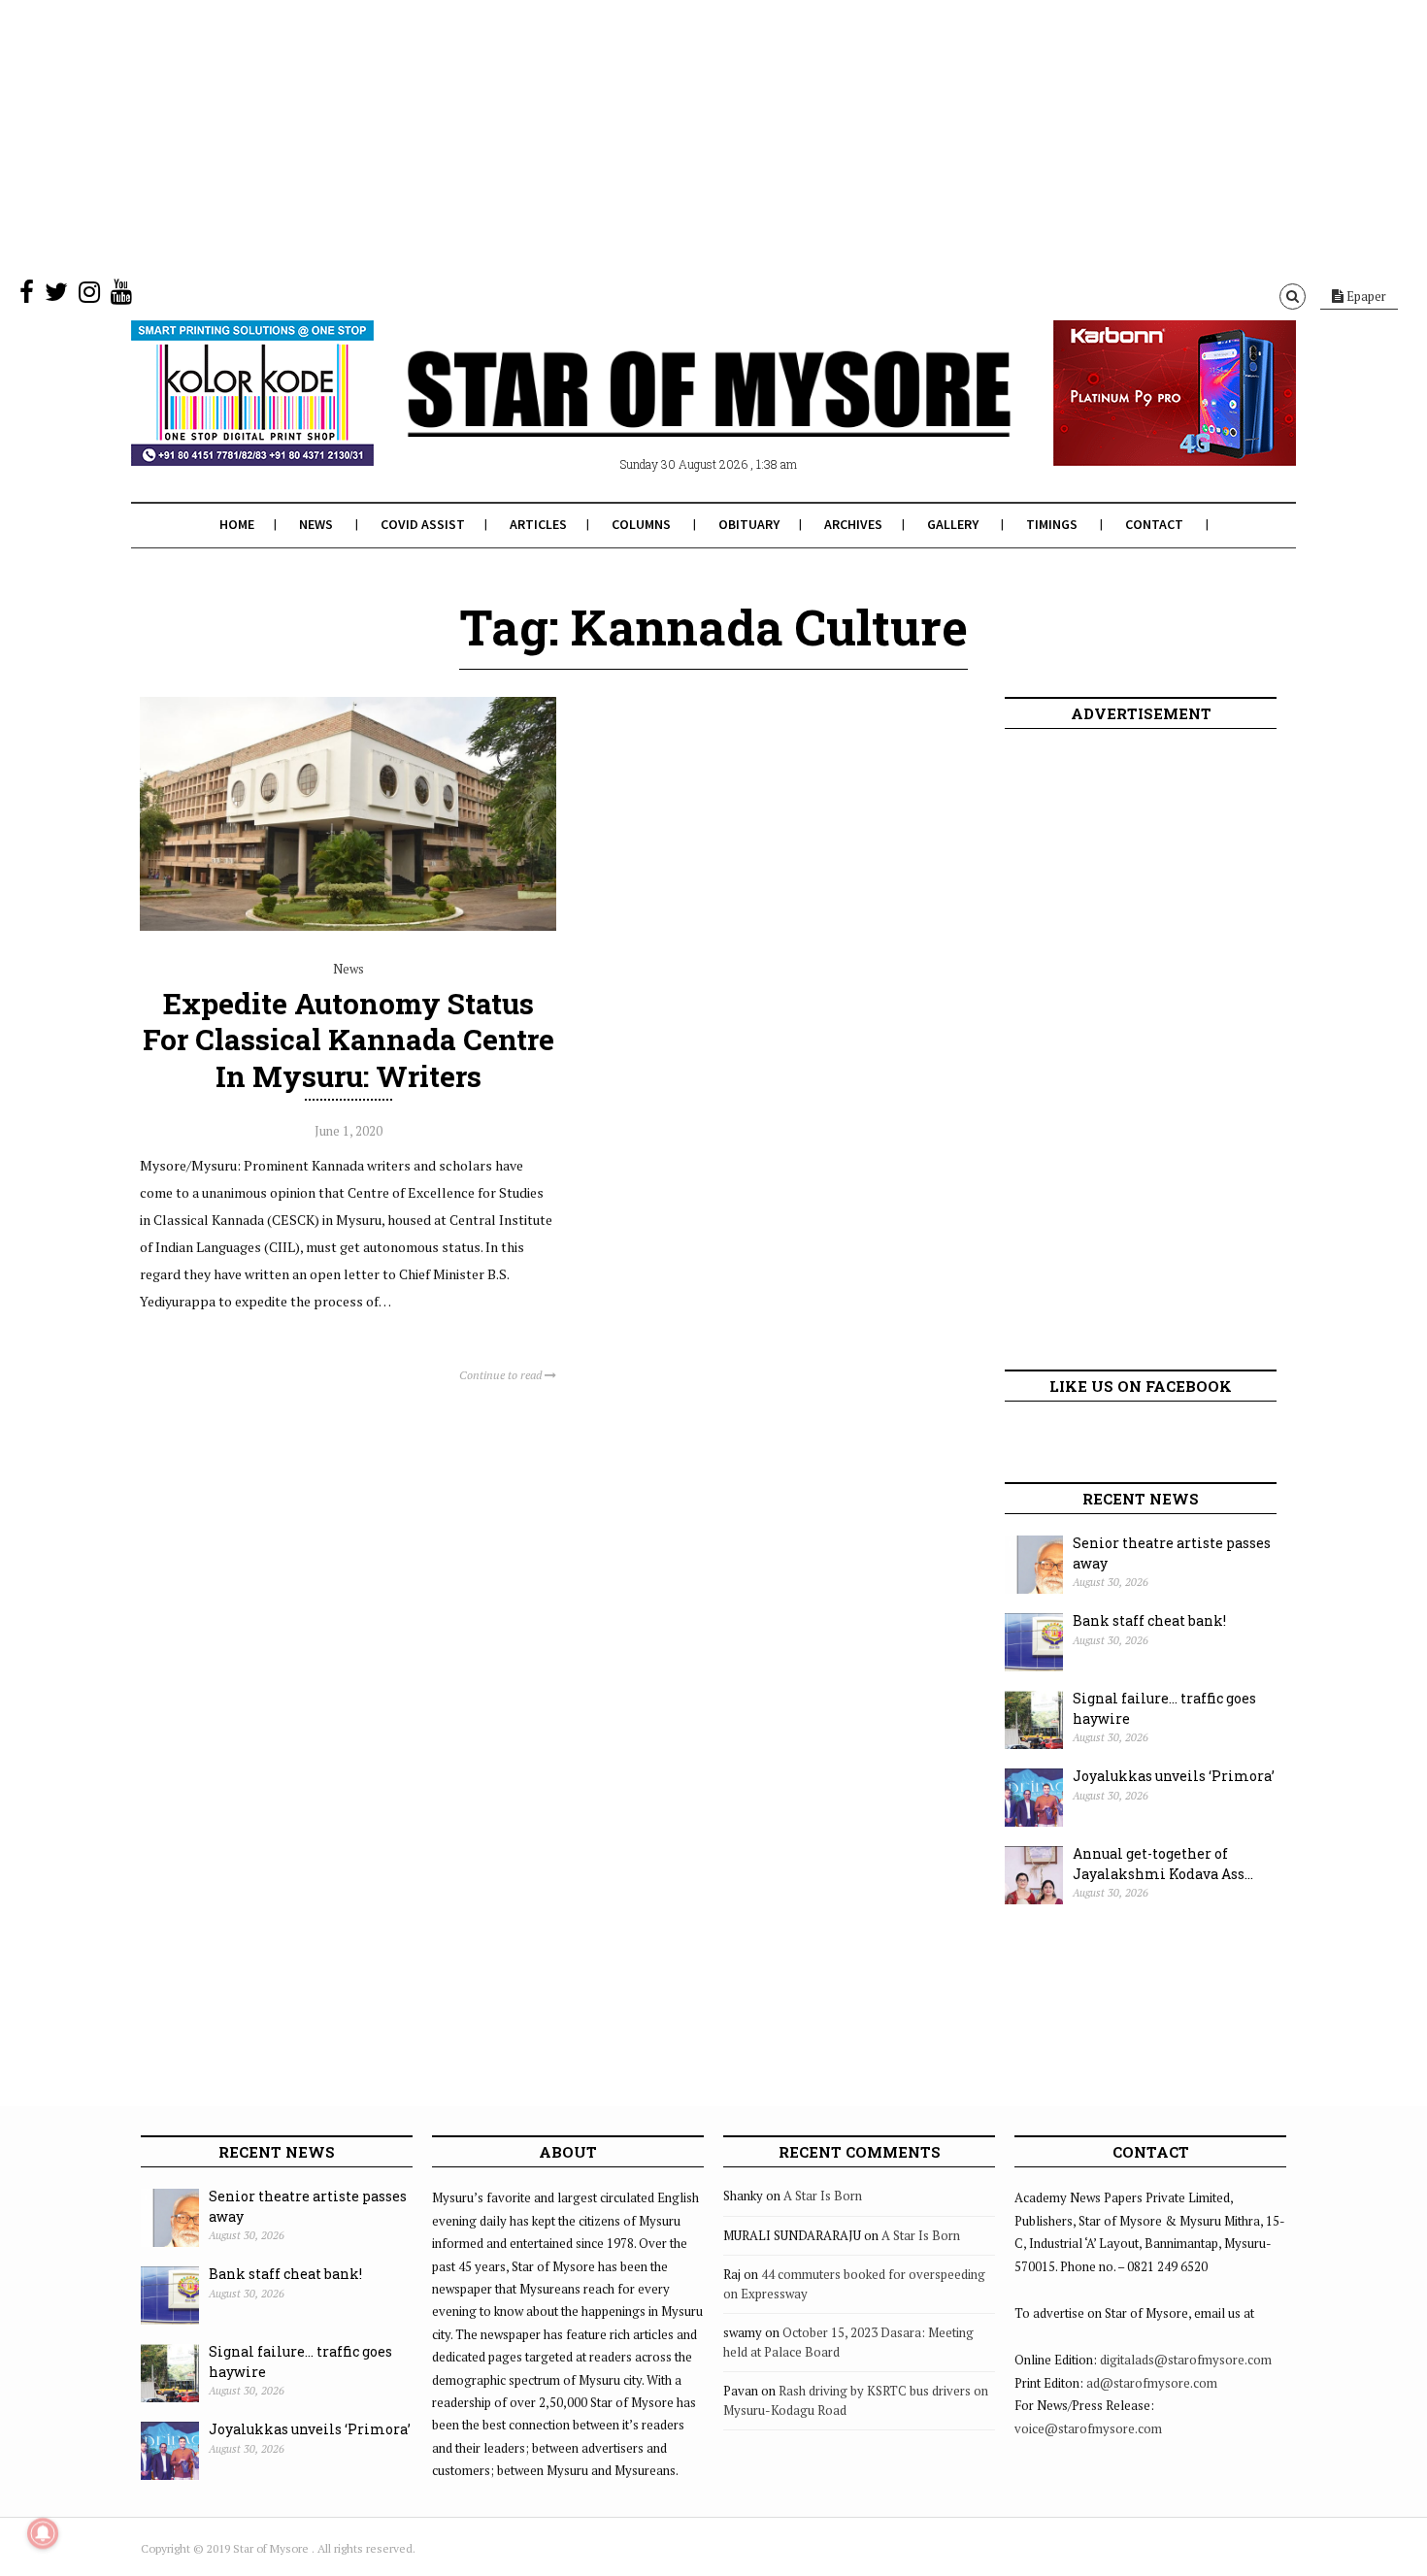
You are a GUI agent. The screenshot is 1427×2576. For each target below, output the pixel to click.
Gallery (953, 524)
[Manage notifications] (43, 2533)
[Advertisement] (582, 136)
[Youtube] (121, 296)
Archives (853, 524)
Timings (1052, 524)
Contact (1154, 524)
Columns (641, 524)
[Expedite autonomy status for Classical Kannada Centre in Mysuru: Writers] (348, 926)
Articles (538, 524)
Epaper (1365, 296)
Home (237, 524)
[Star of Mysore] (665, 416)
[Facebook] (27, 296)
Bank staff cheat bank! (1149, 1620)
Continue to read (502, 1375)
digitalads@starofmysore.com (1186, 2360)
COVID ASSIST (423, 524)
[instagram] (89, 296)
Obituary (749, 524)
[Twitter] (56, 296)
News (316, 524)
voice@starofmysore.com (1088, 2428)
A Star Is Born (823, 2196)
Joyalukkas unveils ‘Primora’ (1174, 1776)
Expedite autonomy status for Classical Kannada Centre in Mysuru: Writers (348, 1039)
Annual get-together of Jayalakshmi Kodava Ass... (1163, 1864)
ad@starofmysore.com (1152, 2383)
